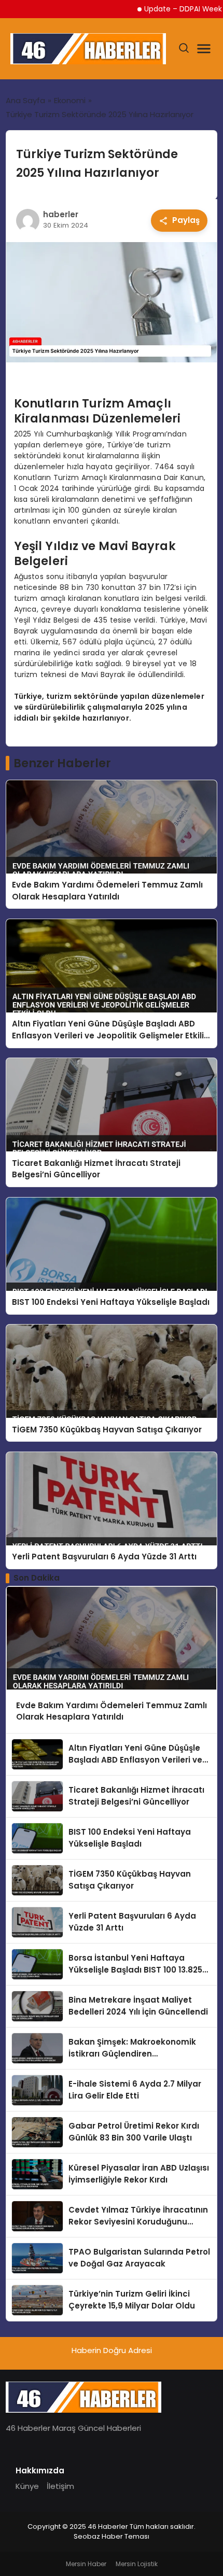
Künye (27, 2486)
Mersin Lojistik (137, 2564)
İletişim (60, 2486)
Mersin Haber (86, 2564)
